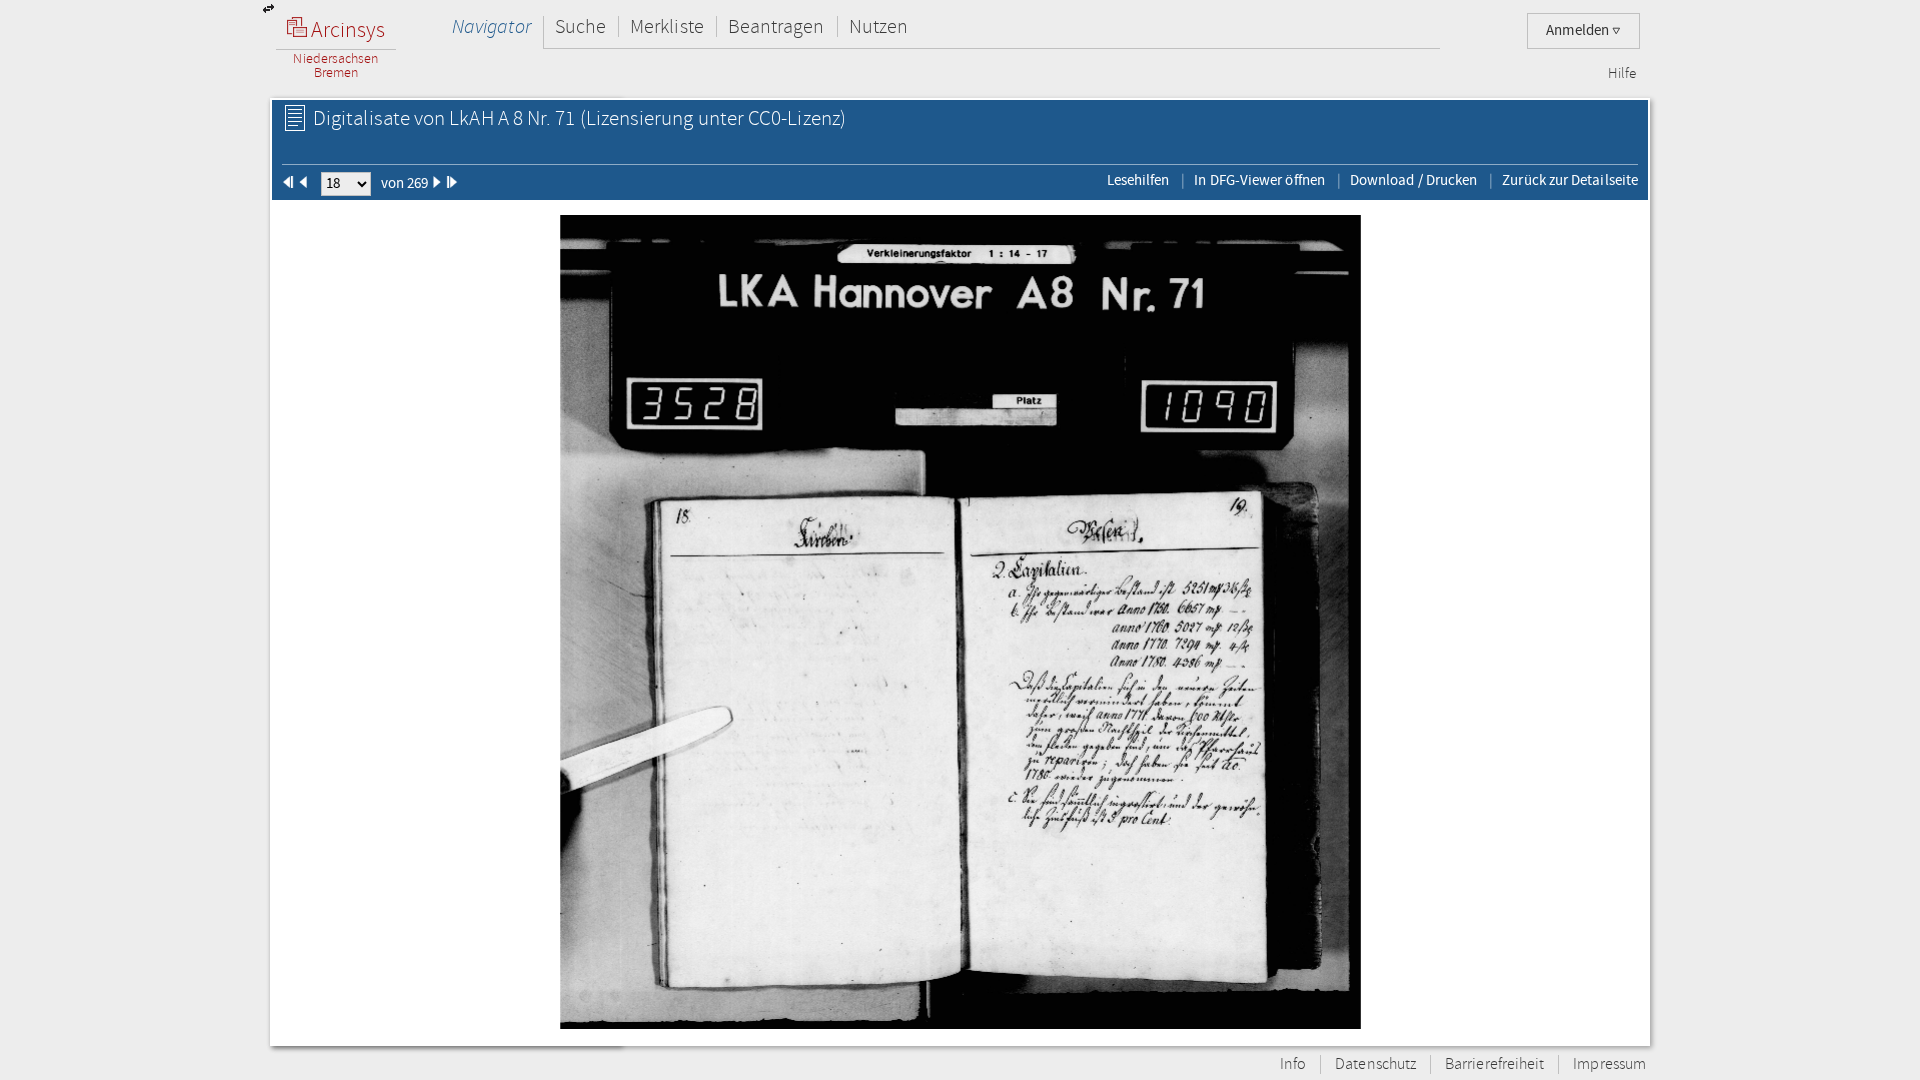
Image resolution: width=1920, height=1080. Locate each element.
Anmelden (1579, 30)
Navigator (491, 26)
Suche (580, 26)
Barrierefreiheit (1494, 1064)
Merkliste (667, 26)
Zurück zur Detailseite (1570, 180)
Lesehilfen (1138, 180)
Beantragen (776, 26)
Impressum (1609, 1064)
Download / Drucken (1413, 180)
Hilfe (1622, 74)
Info (1293, 1064)
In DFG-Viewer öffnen (1259, 180)
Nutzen (878, 26)
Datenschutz (1375, 1064)
